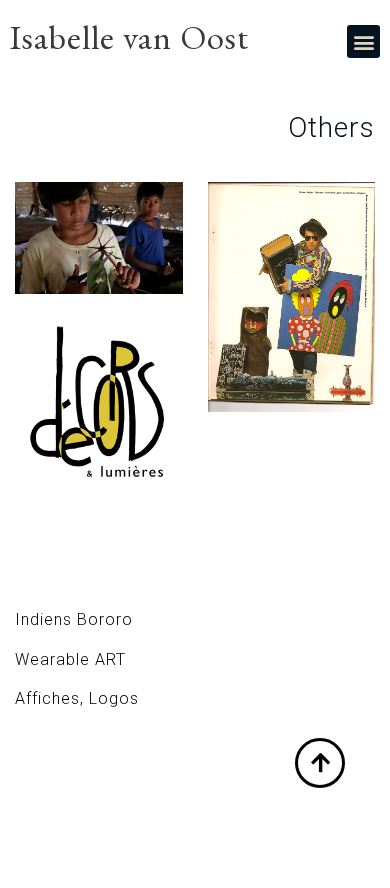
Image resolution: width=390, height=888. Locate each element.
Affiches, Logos (77, 698)
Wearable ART (70, 659)
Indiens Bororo (74, 619)
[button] (363, 41)
